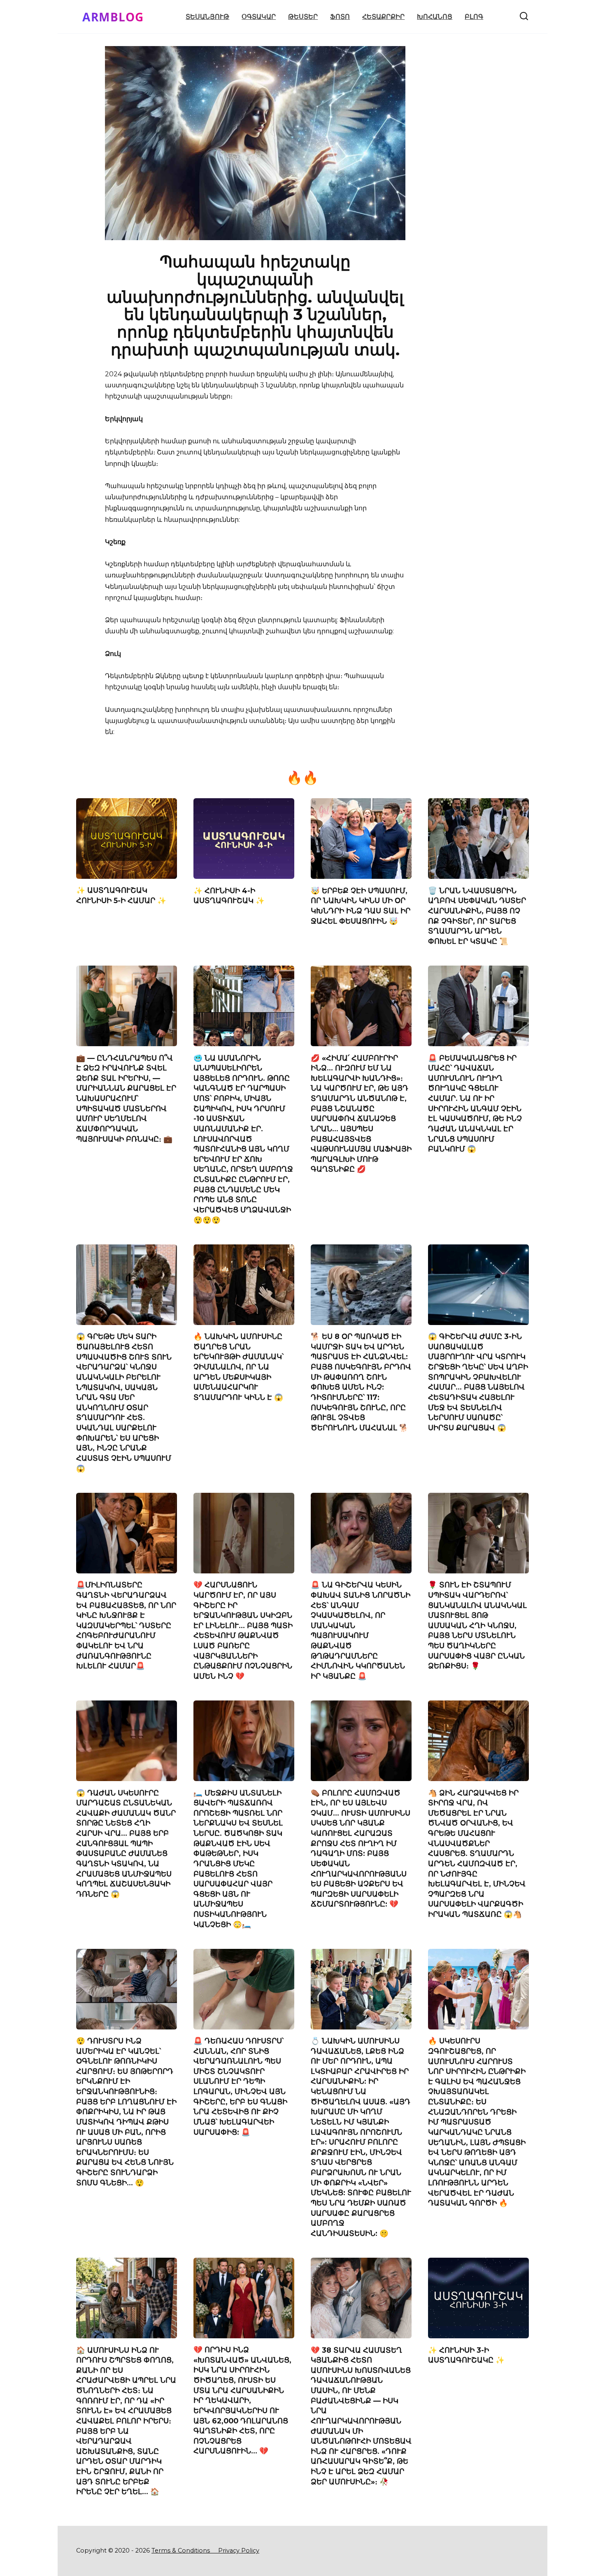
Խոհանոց (435, 17)
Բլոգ (474, 17)
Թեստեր (303, 17)
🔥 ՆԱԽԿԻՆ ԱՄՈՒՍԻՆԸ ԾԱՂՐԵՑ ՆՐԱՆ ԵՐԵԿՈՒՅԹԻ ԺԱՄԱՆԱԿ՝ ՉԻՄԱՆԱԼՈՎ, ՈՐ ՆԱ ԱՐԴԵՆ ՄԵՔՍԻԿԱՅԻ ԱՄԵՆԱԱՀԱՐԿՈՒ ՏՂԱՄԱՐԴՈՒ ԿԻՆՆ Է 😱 (239, 1367)
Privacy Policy (239, 2551)
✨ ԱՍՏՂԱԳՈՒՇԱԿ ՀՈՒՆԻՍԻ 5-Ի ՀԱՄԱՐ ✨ (121, 895)
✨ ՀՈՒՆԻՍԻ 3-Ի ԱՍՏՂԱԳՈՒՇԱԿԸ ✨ (466, 2355)
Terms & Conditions (184, 2551)
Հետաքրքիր (383, 17)
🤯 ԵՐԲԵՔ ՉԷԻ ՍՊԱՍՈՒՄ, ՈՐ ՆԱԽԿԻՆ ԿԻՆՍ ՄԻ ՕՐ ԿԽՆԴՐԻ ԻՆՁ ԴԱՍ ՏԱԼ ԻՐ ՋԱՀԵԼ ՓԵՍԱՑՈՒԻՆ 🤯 (361, 905)
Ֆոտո (340, 17)
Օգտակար (259, 17)
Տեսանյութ (207, 17)
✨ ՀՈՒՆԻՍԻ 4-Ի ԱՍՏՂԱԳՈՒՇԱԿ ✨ (229, 895)
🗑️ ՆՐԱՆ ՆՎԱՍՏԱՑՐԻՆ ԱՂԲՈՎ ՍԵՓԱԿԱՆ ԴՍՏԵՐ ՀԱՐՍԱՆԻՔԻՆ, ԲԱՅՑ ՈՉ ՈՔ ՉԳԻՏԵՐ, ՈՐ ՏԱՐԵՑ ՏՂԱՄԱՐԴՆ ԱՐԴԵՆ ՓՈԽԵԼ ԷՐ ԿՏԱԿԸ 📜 (477, 915)
